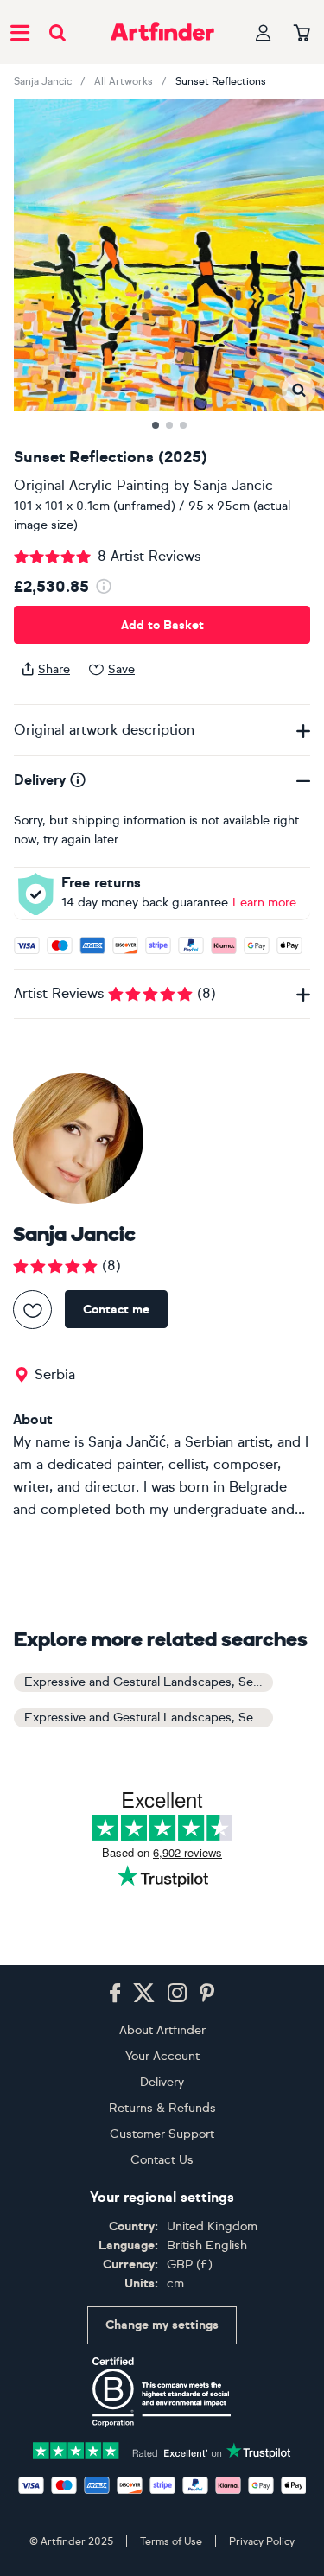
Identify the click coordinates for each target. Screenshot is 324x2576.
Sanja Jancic (43, 81)
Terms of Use (171, 2541)
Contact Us (162, 2160)
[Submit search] (57, 32)
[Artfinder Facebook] (115, 1994)
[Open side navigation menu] (20, 32)
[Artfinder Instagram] (177, 1994)
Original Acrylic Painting (92, 485)
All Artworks (124, 81)
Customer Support (162, 2134)
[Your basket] (302, 34)
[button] (299, 390)
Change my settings (162, 2325)
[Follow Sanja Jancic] (32, 1310)
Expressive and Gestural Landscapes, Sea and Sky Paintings (149, 1717)
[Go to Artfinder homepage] (162, 32)
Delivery (162, 2082)
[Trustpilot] (162, 2449)
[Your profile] (264, 32)
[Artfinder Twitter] (144, 1994)
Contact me (116, 1310)
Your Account (162, 2056)
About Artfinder (162, 2030)
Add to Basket (162, 625)
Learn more (264, 903)
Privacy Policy (262, 2541)
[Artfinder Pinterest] (207, 1994)
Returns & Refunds (162, 2108)
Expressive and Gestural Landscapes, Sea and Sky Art (149, 1682)
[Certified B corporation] (162, 2392)
